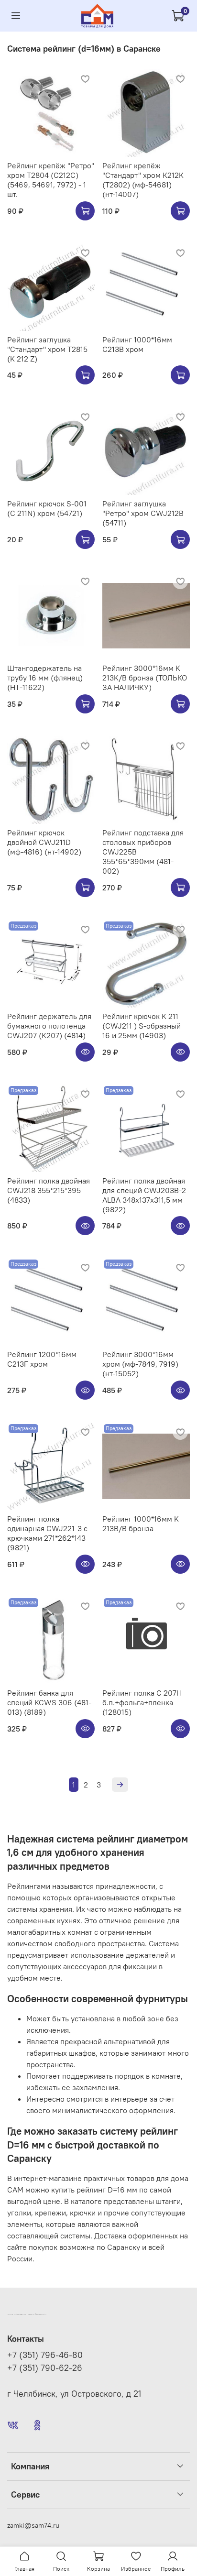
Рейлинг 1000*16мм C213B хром (137, 344)
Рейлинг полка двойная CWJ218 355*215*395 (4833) (49, 1190)
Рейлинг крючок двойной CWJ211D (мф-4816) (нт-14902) (44, 842)
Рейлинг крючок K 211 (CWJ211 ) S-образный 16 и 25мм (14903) (142, 1026)
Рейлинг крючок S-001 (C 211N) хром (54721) (47, 508)
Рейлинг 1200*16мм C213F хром (42, 1359)
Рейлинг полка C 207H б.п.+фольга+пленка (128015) (142, 1702)
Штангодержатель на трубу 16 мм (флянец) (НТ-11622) (45, 678)
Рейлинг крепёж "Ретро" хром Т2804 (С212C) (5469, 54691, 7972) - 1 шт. (51, 180)
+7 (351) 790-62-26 (45, 2368)
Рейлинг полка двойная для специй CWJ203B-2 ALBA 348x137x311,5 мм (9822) (144, 1195)
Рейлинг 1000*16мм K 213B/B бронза (141, 1524)
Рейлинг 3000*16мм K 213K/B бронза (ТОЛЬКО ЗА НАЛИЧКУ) (145, 678)
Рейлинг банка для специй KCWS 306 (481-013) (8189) (49, 1702)
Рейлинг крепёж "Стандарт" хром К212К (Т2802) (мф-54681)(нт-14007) (143, 180)
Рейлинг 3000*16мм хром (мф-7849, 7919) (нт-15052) (140, 1364)
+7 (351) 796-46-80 (45, 2355)
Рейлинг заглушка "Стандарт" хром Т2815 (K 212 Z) (47, 349)
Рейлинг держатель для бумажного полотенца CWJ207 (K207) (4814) (49, 1026)
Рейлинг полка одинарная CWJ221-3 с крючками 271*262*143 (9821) (47, 1533)
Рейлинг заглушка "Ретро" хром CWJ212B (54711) (143, 513)
